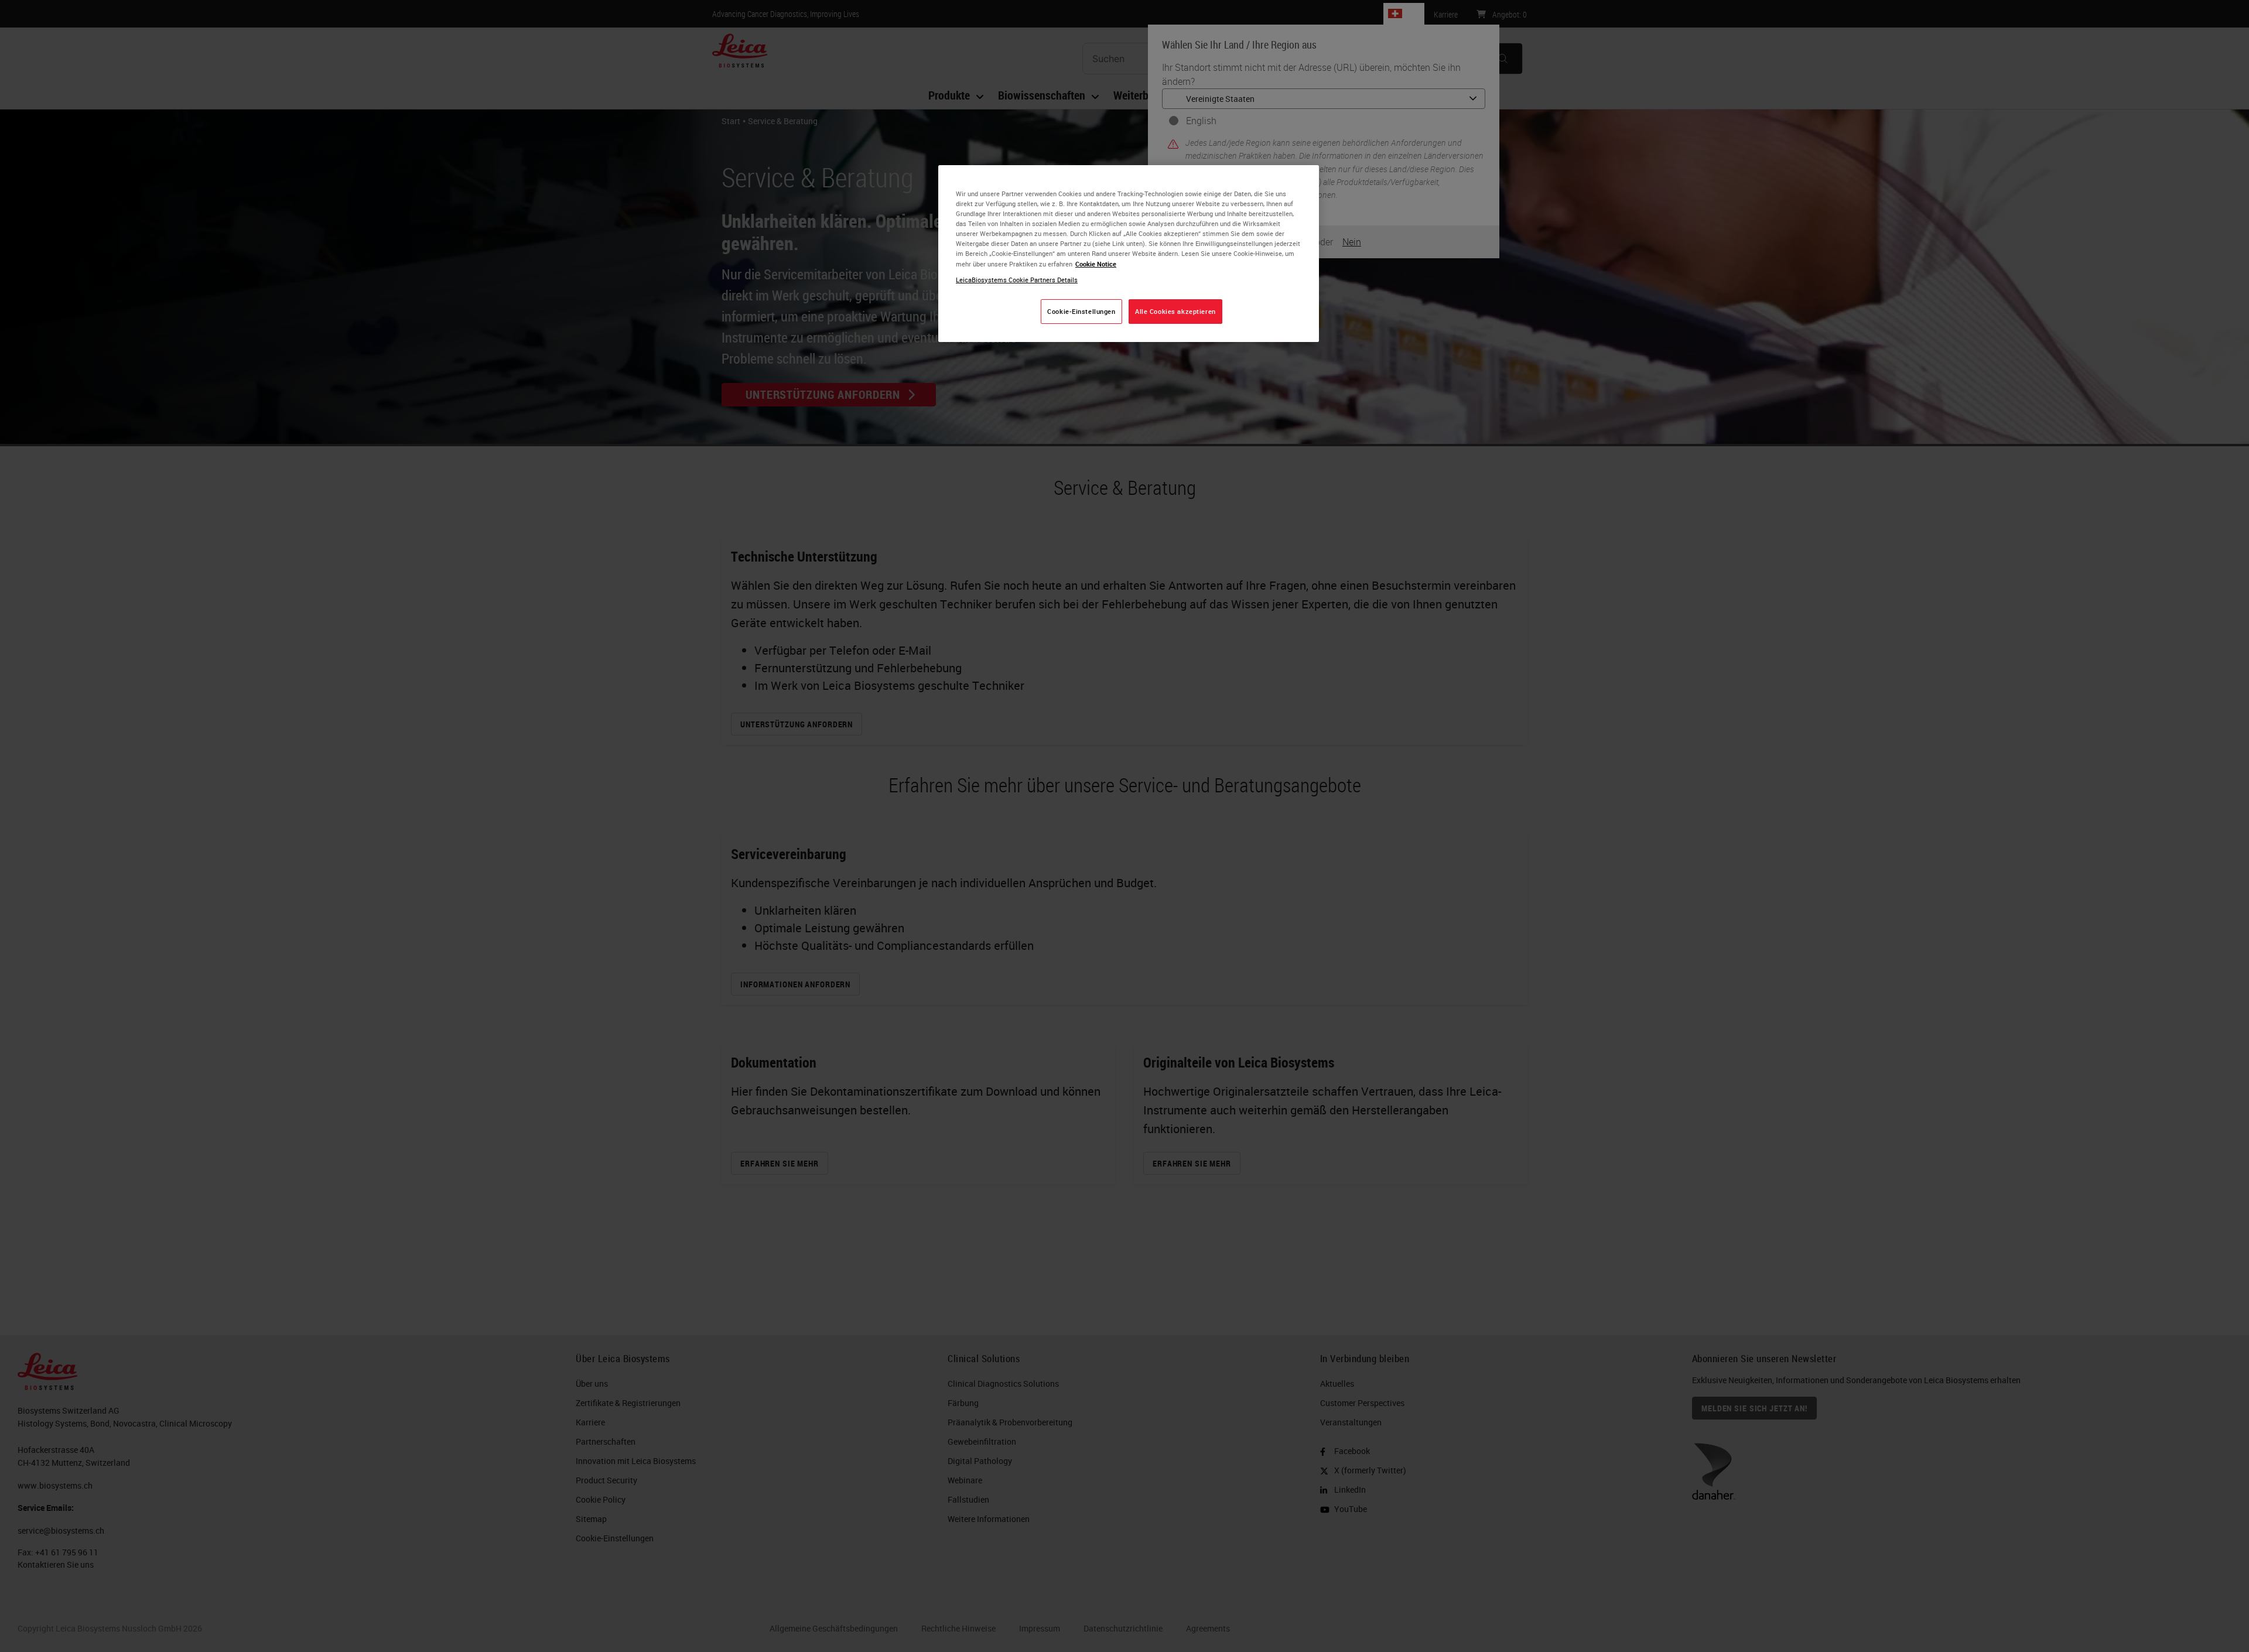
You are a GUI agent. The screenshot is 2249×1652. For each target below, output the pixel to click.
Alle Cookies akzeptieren (1175, 311)
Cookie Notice (1096, 264)
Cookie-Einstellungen (1081, 311)
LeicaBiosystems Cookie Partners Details (1017, 280)
